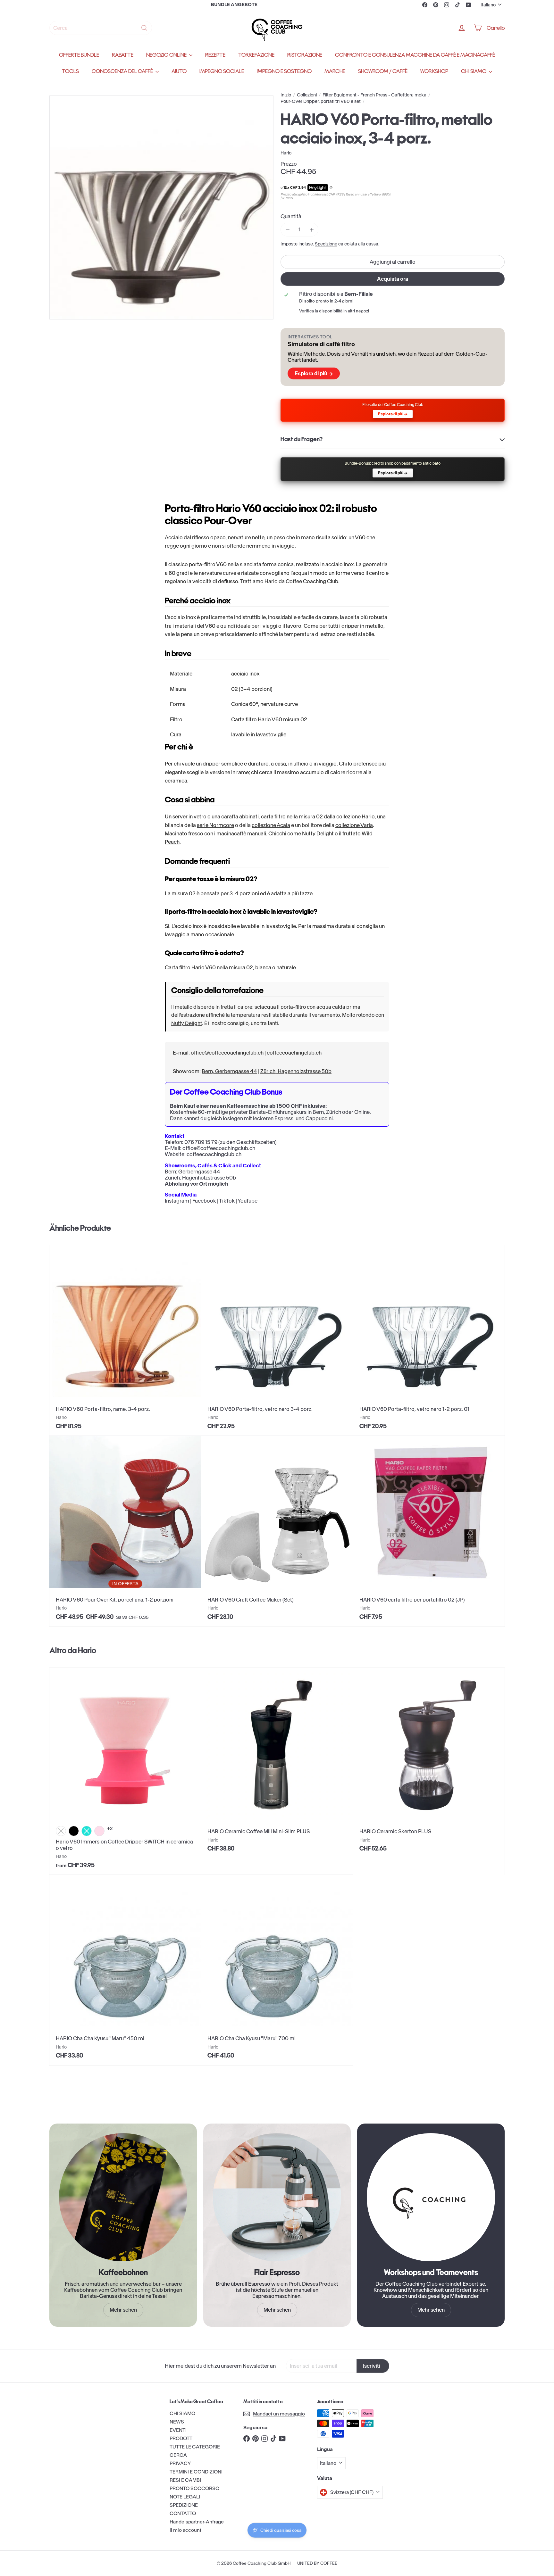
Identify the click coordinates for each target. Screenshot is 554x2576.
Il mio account (185, 2530)
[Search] (144, 28)
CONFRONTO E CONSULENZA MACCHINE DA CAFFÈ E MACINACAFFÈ (415, 55)
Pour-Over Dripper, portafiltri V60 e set (321, 101)
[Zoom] (161, 207)
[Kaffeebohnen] (123, 2197)
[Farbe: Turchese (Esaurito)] (87, 1831)
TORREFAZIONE (256, 55)
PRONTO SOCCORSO (194, 2488)
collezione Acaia (271, 825)
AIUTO (179, 71)
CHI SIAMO (474, 71)
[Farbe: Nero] (74, 1831)
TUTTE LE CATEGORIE (195, 2447)
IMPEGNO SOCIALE (222, 71)
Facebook (204, 1201)
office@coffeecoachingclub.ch (227, 1053)
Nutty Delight (318, 833)
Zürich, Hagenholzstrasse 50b (296, 1071)
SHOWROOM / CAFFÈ (383, 71)
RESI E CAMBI (185, 2480)
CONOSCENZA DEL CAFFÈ (123, 71)
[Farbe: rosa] (99, 1831)
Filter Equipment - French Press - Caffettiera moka (374, 95)
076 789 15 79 (201, 1142)
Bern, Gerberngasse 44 (229, 1071)
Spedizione (326, 244)
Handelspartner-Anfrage (197, 2522)
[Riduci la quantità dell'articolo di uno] (287, 230)
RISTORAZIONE (305, 55)
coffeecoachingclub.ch (294, 1053)
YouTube (248, 1201)
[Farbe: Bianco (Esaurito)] (61, 1831)
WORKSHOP (434, 71)
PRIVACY (180, 2463)
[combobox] (101, 28)
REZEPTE (215, 55)
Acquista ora (393, 279)
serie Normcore (215, 825)
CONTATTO (183, 2513)
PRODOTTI (182, 2438)
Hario (87, 1650)
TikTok (227, 1201)
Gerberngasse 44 (199, 1172)
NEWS (177, 2422)
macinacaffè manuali (241, 833)
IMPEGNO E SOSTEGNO (284, 71)
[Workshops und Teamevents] (431, 2197)
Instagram (177, 1201)
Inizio (286, 95)
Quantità (291, 216)
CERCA (178, 2455)
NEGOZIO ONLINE (167, 55)
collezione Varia (354, 825)
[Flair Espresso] (277, 2197)
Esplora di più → (314, 373)
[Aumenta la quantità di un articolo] (311, 230)
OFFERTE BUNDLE (79, 55)
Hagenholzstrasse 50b (209, 1178)
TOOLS (70, 71)
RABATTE (123, 55)
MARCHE (335, 71)
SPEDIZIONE (184, 2505)
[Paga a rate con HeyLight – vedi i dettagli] (331, 188)
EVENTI (178, 2430)
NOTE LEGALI (185, 2497)
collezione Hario (356, 816)
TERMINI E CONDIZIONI (196, 2472)
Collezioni (307, 95)
